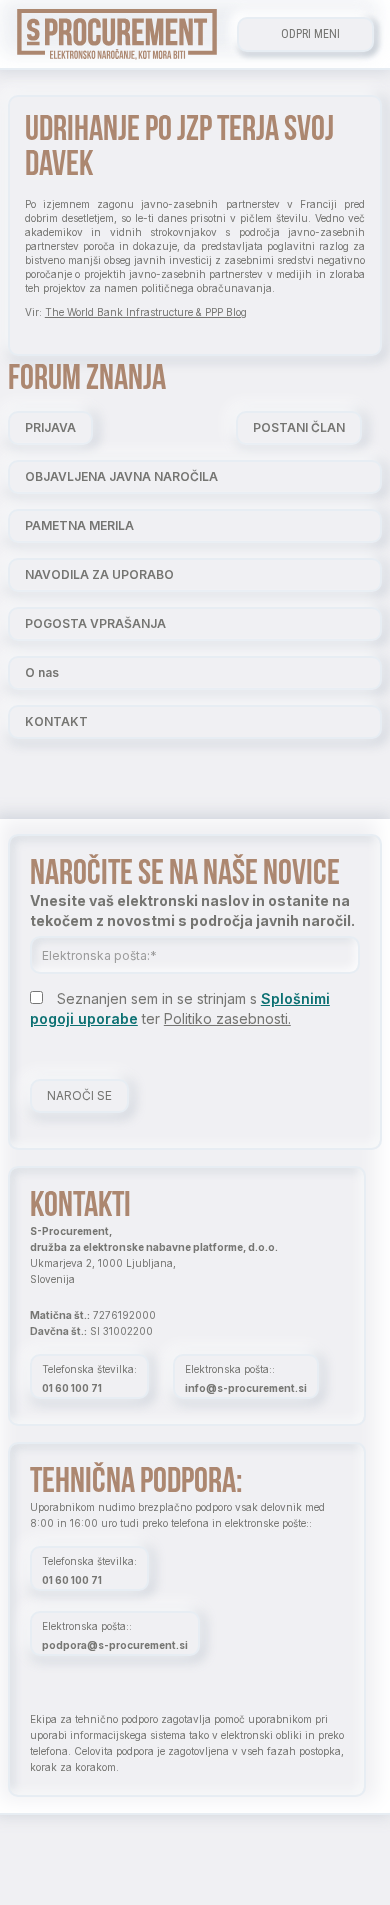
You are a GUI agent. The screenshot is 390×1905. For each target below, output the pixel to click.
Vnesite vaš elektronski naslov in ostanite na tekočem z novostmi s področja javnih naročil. (192, 910)
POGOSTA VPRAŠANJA (95, 623)
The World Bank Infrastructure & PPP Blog (146, 312)
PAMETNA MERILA (79, 525)
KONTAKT (56, 721)
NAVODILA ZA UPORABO (99, 574)
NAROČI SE (79, 1095)
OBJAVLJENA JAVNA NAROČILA (121, 476)
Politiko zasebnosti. (227, 1018)
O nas (42, 672)
